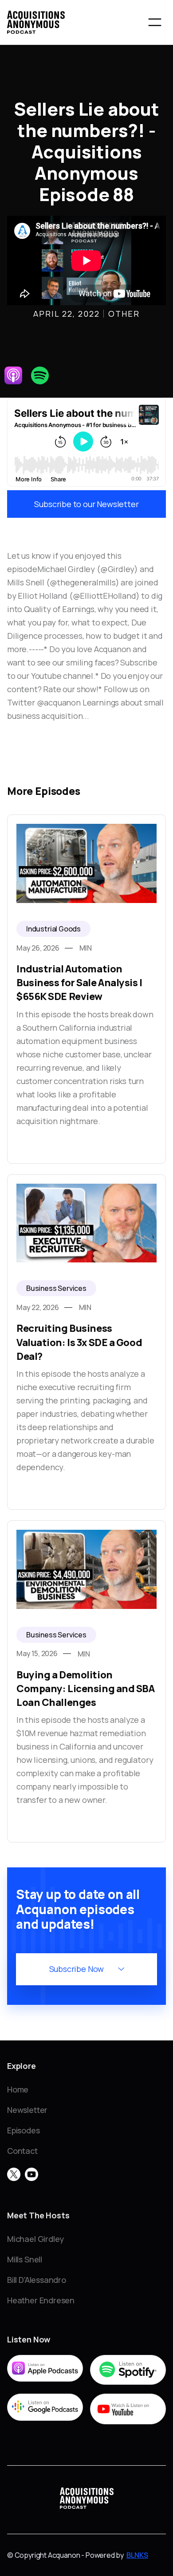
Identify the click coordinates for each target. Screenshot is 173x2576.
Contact (22, 2151)
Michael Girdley (35, 2239)
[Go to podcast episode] (86, 989)
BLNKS (137, 2555)
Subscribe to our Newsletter (86, 504)
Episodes (24, 2130)
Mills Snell (25, 2259)
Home (18, 2089)
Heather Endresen (41, 2300)
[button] (155, 22)
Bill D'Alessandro (37, 2280)
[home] (36, 22)
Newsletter (27, 2110)
